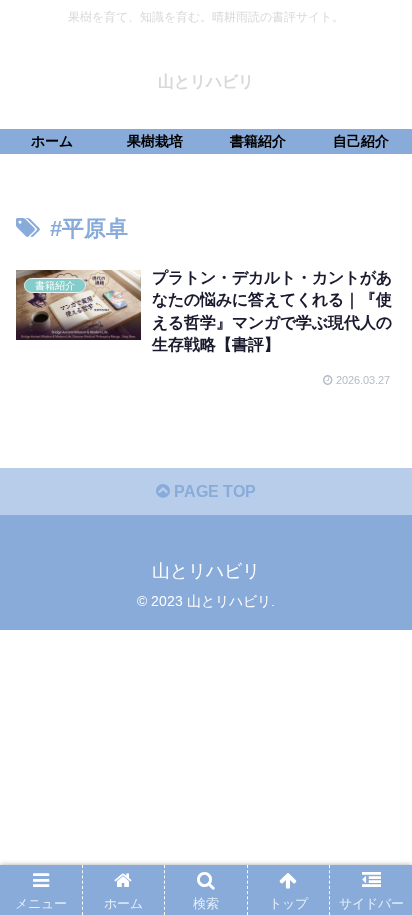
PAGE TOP (213, 491)
